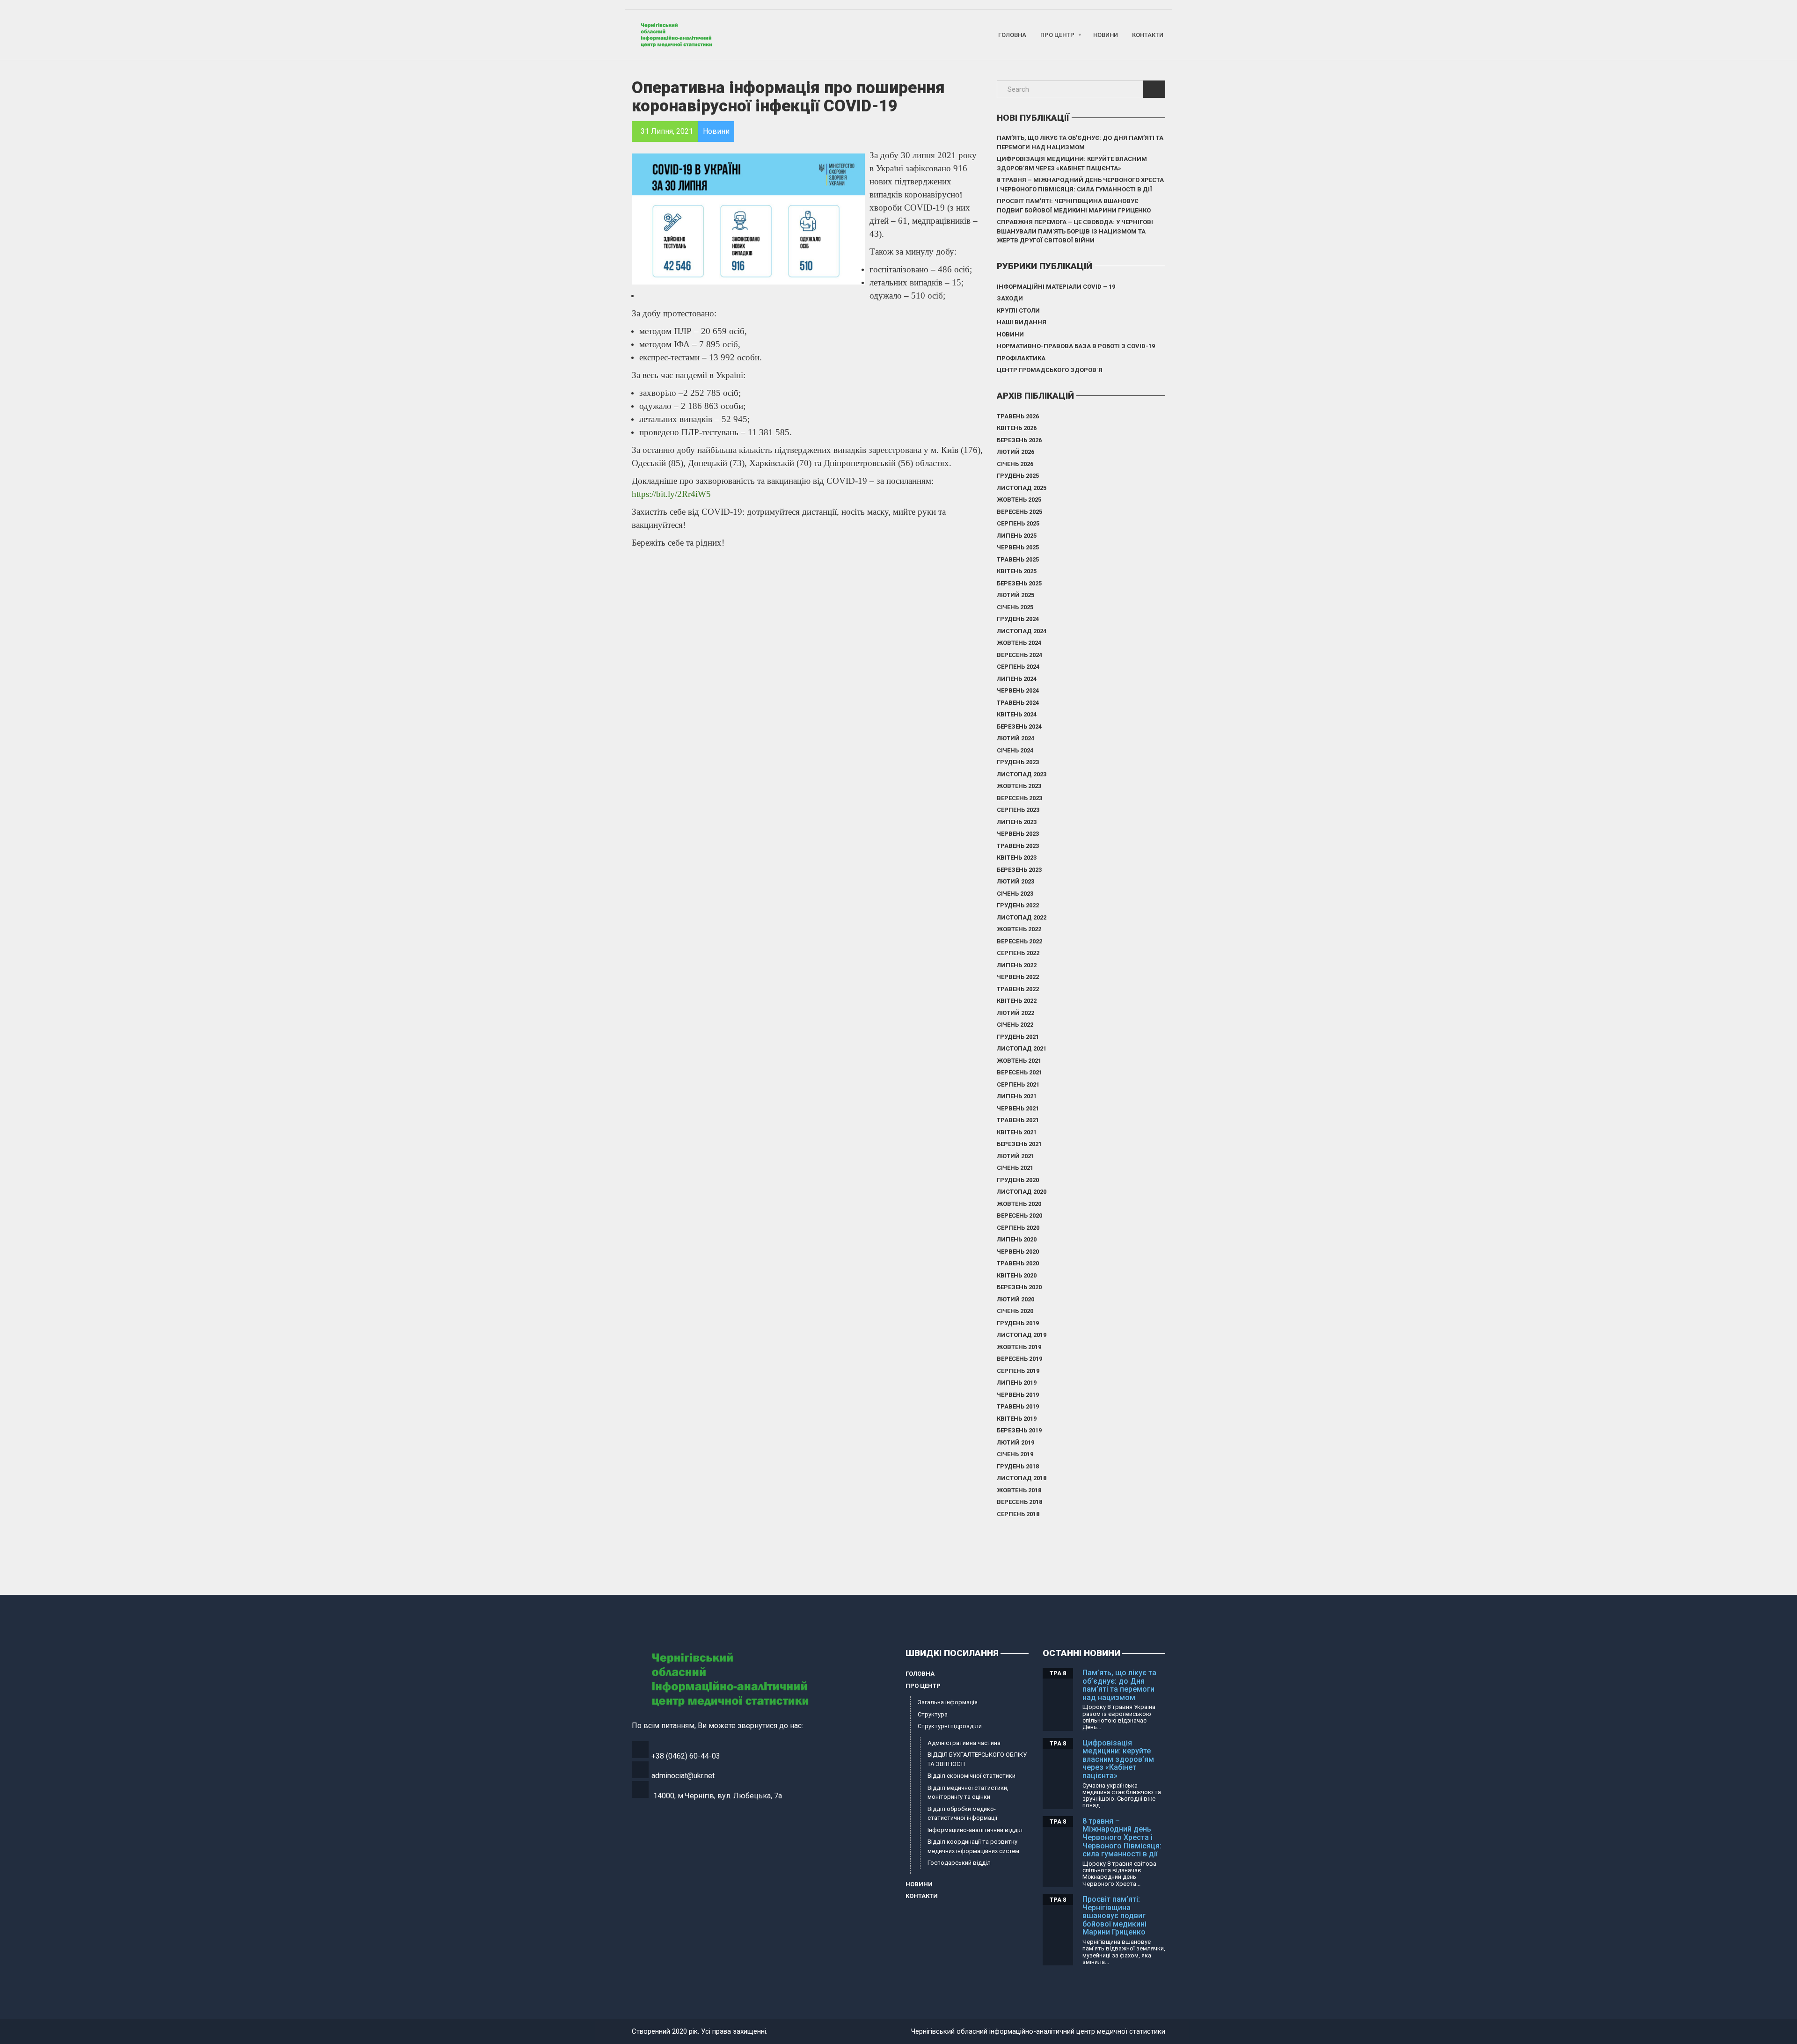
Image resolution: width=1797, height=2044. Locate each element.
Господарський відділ (959, 1863)
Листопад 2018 (1022, 1478)
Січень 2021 (1015, 1168)
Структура (933, 1714)
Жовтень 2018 (1019, 1490)
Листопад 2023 (1022, 774)
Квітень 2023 (1017, 858)
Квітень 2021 (1017, 1132)
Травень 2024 (1018, 703)
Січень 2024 (1015, 750)
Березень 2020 (1019, 1287)
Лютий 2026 (1015, 452)
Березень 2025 (1019, 583)
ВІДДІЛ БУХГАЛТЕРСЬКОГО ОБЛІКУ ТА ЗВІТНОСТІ (977, 1759)
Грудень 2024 (1018, 619)
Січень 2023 (1015, 894)
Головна (1012, 35)
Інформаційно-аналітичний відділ (975, 1830)
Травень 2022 (1018, 989)
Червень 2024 (1018, 690)
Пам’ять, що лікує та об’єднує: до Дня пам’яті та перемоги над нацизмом (1080, 142)
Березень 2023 (1019, 870)
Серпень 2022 (1018, 953)
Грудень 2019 (1018, 1323)
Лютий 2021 (1015, 1156)
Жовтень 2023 (1019, 786)
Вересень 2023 (1019, 798)
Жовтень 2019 (1019, 1347)
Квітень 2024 (1017, 714)
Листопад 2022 (1022, 917)
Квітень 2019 (1017, 1419)
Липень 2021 (1017, 1096)
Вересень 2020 (1019, 1215)
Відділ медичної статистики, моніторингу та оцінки (968, 1792)
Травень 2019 (1018, 1406)
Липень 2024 (1017, 679)
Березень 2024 (1019, 726)
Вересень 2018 (1019, 1502)
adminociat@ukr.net (683, 1776)
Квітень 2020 (1017, 1275)
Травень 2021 (1018, 1120)
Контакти (1148, 35)
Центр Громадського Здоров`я (1050, 370)
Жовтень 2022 (1019, 929)
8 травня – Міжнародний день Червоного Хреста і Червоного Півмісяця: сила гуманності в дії (1080, 185)
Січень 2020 (1015, 1311)
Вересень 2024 (1019, 655)
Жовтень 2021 (1019, 1061)
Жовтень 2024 (1019, 643)
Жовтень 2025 (1019, 500)
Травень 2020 (1018, 1263)
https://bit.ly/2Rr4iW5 (671, 494)
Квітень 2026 (1017, 428)
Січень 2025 (1015, 607)
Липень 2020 (1017, 1239)
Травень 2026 (1018, 416)
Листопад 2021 (1022, 1048)
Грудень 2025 (1018, 476)
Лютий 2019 (1015, 1442)
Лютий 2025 (1015, 595)
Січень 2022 (1015, 1025)
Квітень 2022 (1017, 1001)
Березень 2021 (1019, 1144)
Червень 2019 (1018, 1395)
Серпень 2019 (1018, 1371)
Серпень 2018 (1018, 1514)
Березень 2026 (1019, 440)
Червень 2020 (1018, 1252)
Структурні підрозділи (950, 1726)
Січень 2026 (1015, 464)
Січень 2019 (1015, 1454)
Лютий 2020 (1015, 1299)
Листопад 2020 (1022, 1192)
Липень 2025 (1017, 536)
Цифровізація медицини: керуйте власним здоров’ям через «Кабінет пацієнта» (1072, 164)
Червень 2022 (1018, 977)
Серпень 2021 (1018, 1084)
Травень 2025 (1018, 559)
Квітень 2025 (1017, 571)
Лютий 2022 (1015, 1013)
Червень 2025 (1018, 547)
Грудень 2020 (1018, 1180)
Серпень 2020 (1018, 1228)
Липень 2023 (1017, 822)
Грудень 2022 (1018, 905)
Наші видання (1022, 322)
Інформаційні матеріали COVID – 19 (1056, 287)
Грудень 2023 (1018, 762)
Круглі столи (1018, 310)
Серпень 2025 (1018, 523)
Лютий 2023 (1015, 881)
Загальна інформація (948, 1702)
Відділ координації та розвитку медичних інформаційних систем (973, 1846)
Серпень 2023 (1018, 810)
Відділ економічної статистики (972, 1776)
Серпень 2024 (1018, 667)
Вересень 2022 (1019, 941)
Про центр (1057, 35)
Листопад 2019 (1022, 1335)
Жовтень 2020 (1019, 1204)
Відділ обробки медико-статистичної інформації (962, 1814)
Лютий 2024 (1015, 738)
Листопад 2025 (1022, 488)
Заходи (1010, 298)
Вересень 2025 (1019, 512)
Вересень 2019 (1019, 1359)
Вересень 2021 (1019, 1072)
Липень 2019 (1017, 1383)
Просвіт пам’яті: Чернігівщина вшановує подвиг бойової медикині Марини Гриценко (1074, 206)
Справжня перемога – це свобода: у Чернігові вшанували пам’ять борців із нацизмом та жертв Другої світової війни (1075, 231)
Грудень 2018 (1018, 1466)
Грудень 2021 (1018, 1037)
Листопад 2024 (1022, 631)
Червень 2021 (1018, 1108)
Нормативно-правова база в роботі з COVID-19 (1076, 346)
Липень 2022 (1017, 965)
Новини (1106, 35)
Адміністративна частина (964, 1743)
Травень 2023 (1018, 846)
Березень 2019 (1019, 1430)
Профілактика (1021, 358)
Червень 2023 (1018, 834)
